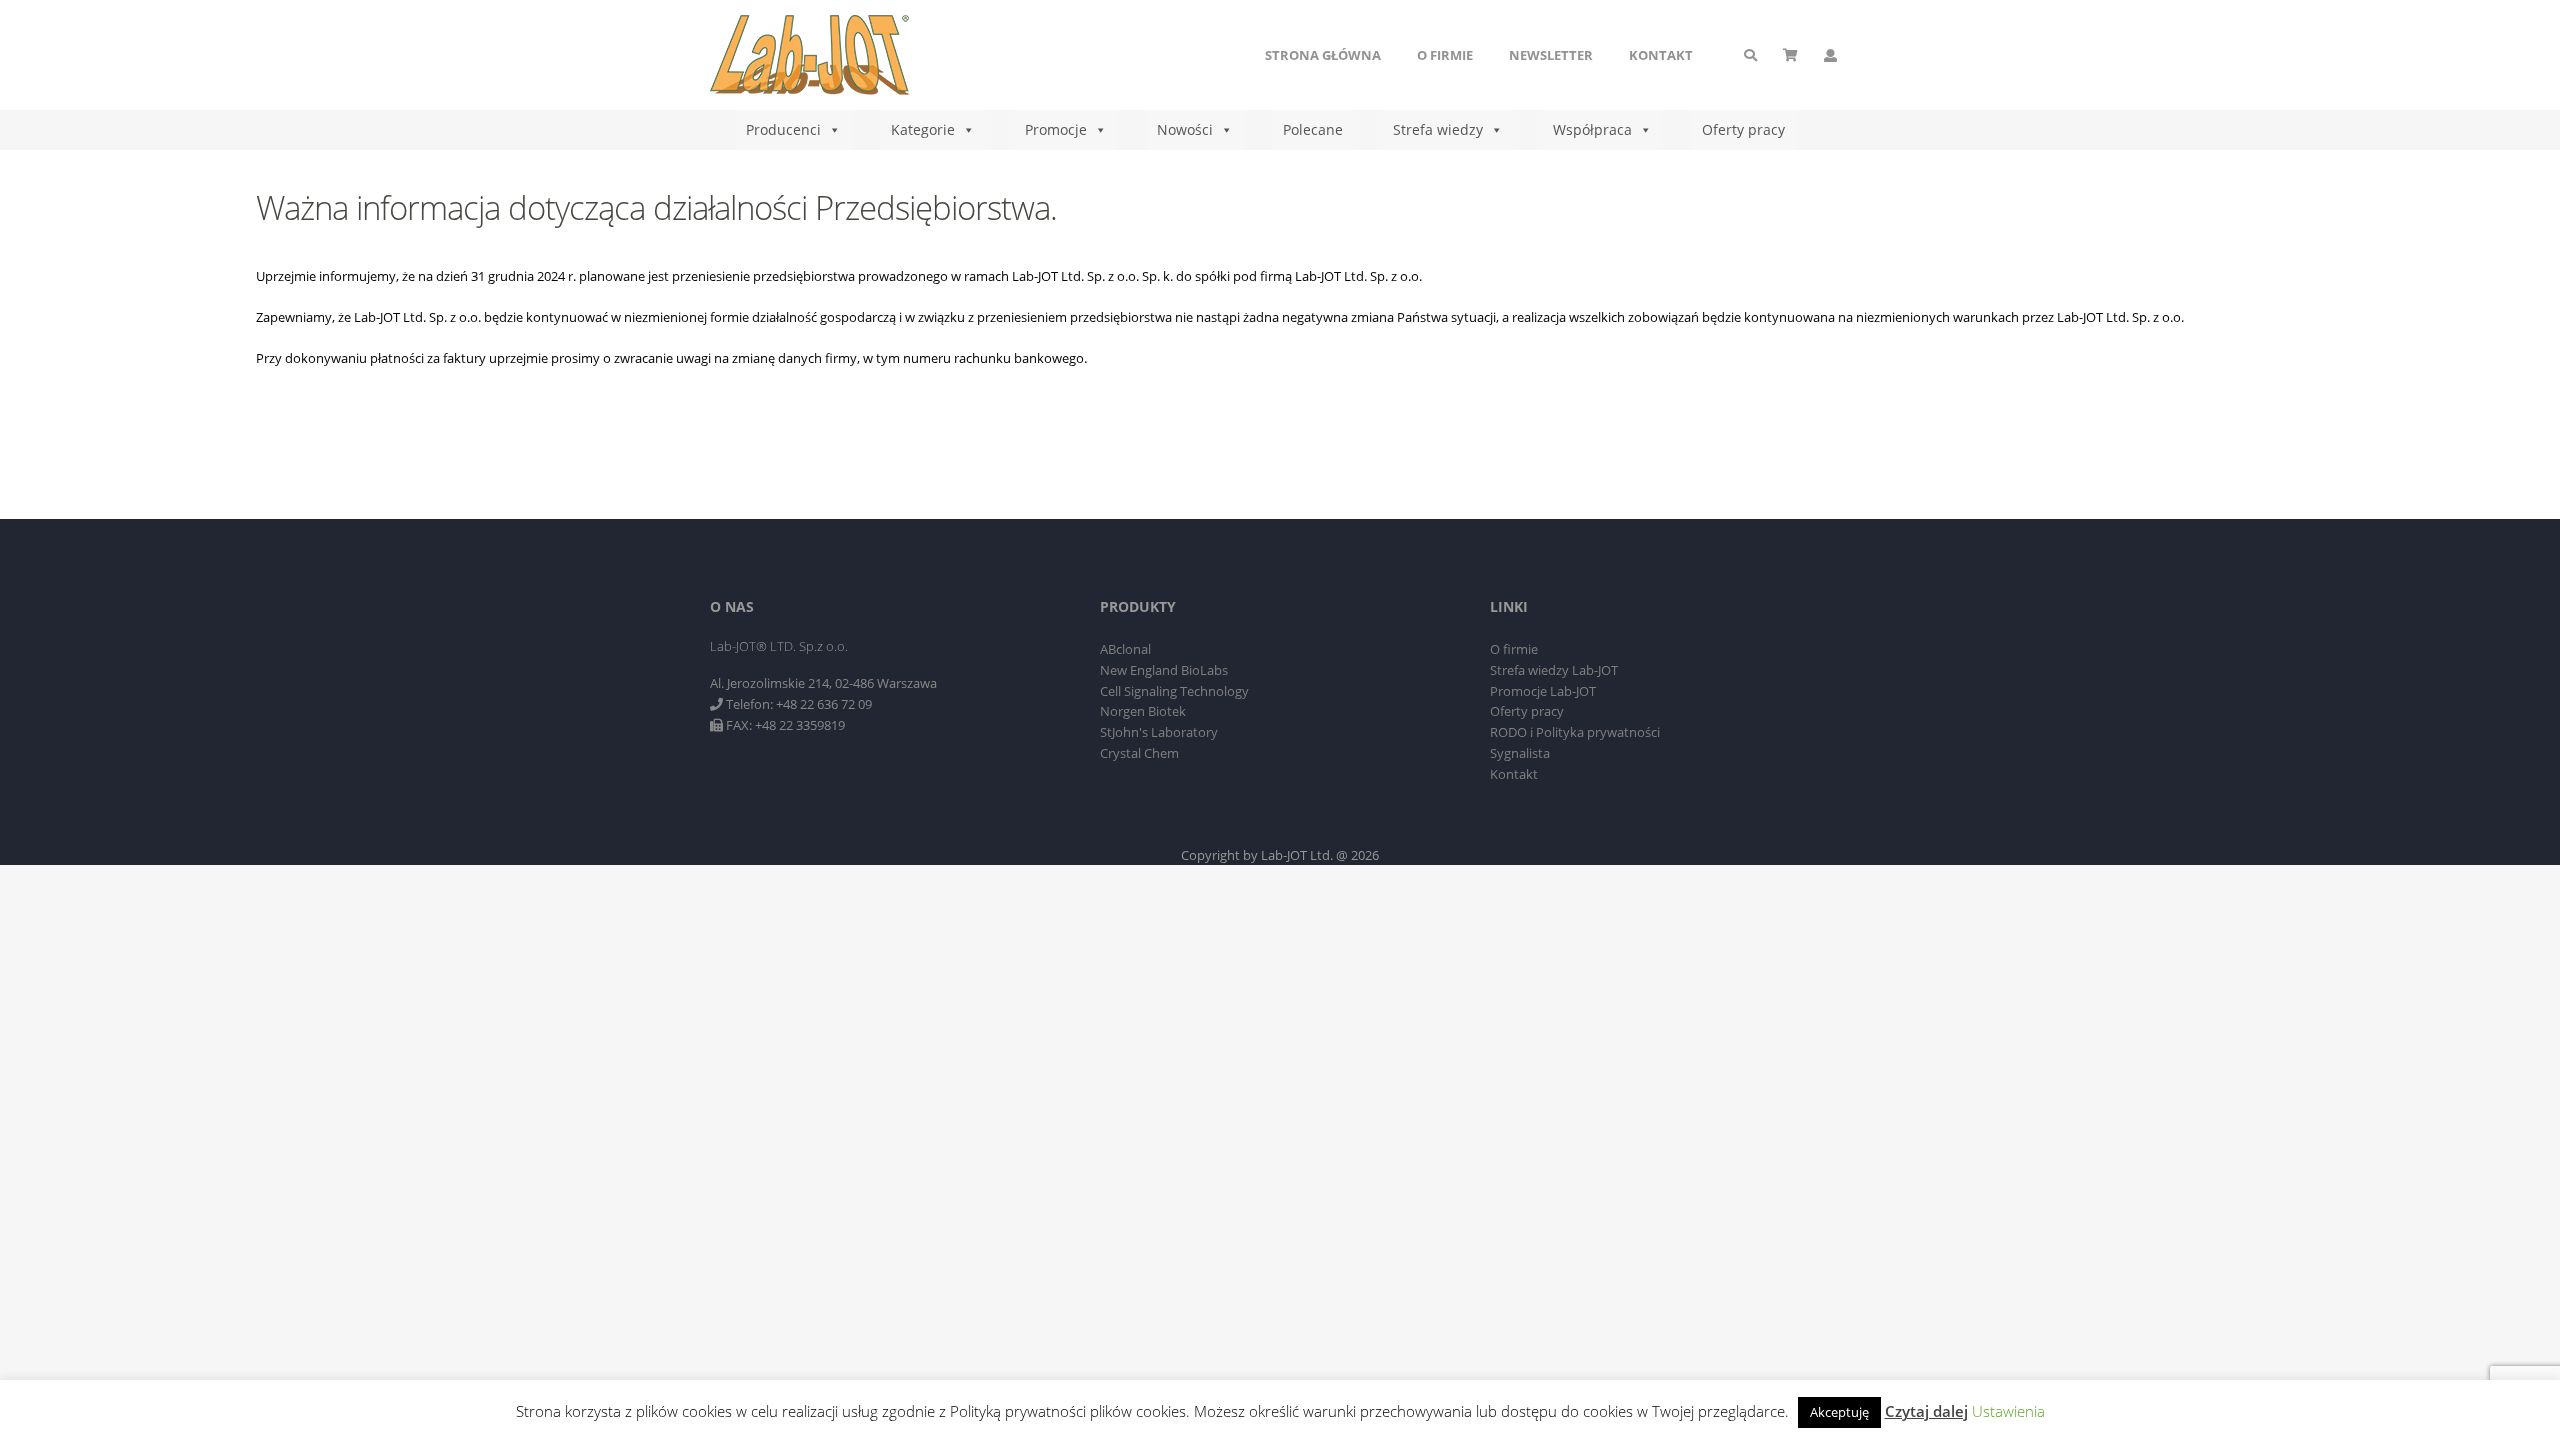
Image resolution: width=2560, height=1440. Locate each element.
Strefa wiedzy (1438, 129)
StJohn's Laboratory (1159, 732)
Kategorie (923, 129)
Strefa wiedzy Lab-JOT (1554, 670)
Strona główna (1323, 55)
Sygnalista (1520, 753)
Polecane (1313, 129)
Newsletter (1551, 55)
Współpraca (1592, 129)
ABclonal (1125, 649)
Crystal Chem (1139, 753)
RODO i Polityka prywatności (1575, 732)
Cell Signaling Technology (1174, 691)
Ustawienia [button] (2008, 1411)
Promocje (1056, 129)
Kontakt (1661, 55)
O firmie (1445, 55)
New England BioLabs (1164, 670)
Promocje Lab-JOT (1543, 691)
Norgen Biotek (1143, 711)
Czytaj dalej (1926, 1411)
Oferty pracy (1743, 129)
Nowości (1185, 129)
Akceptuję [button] (1839, 1412)
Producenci (783, 129)
